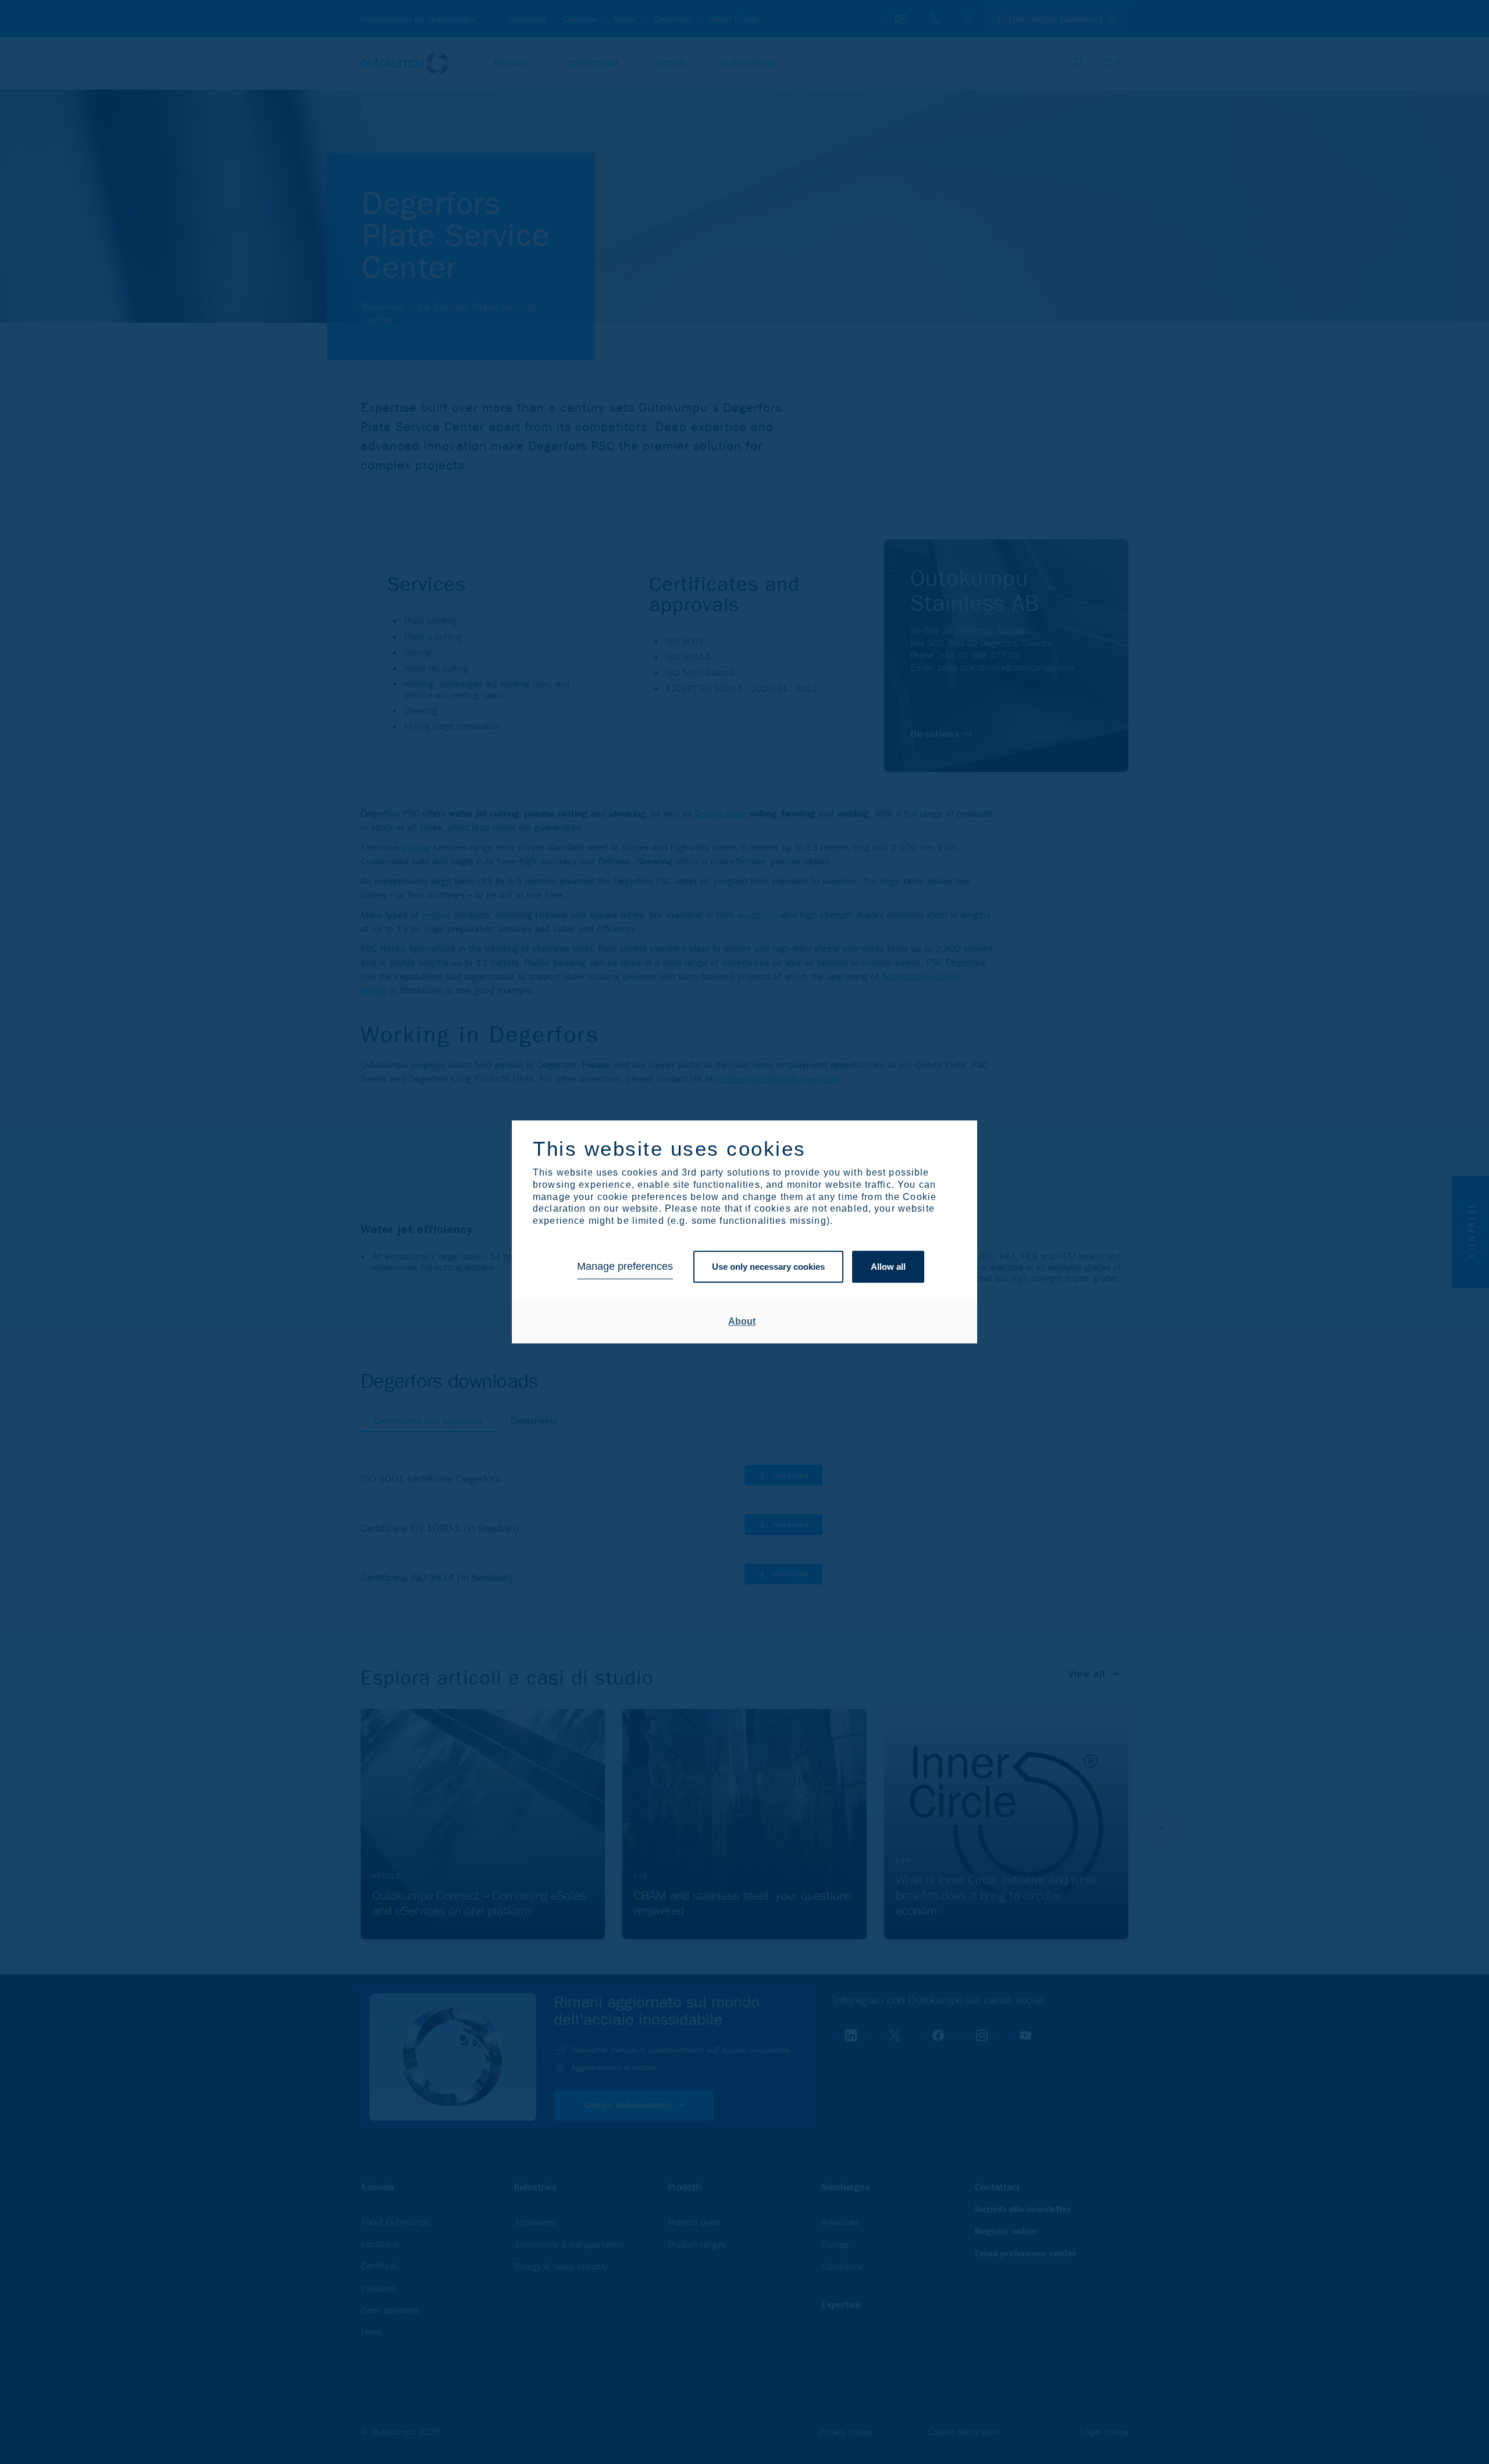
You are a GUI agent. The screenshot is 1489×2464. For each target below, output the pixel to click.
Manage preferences (625, 1267)
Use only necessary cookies (768, 1267)
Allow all (888, 1267)
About (742, 1321)
